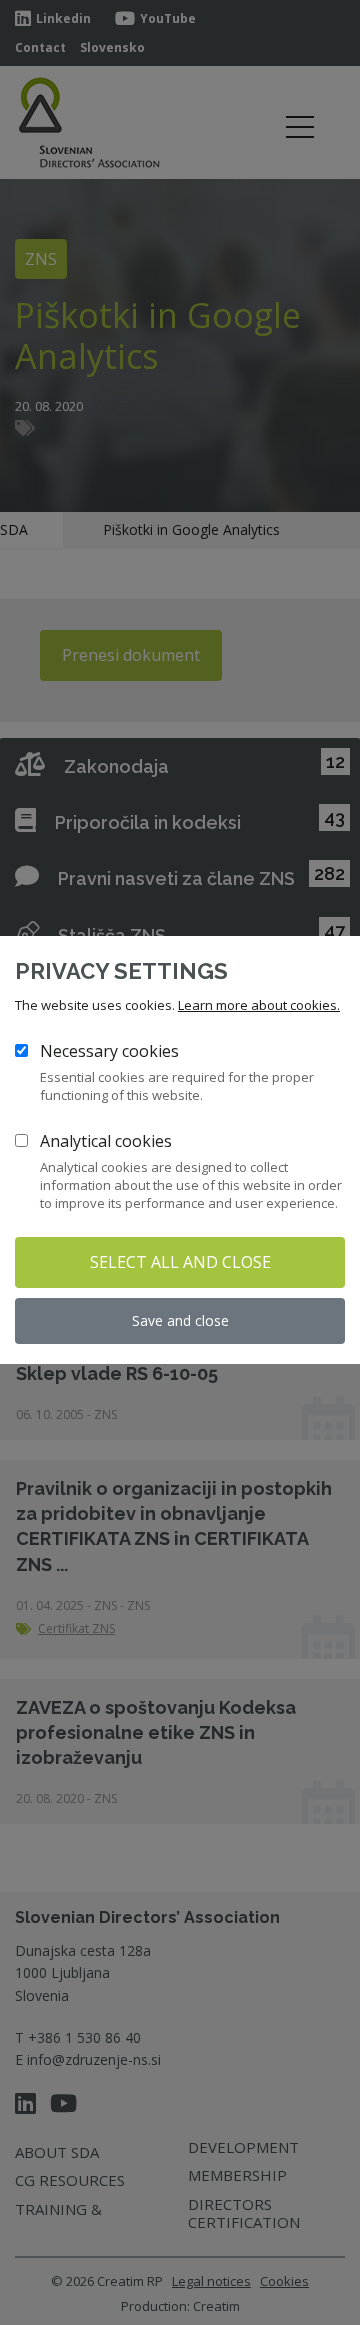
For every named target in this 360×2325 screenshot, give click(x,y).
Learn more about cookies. (259, 1005)
